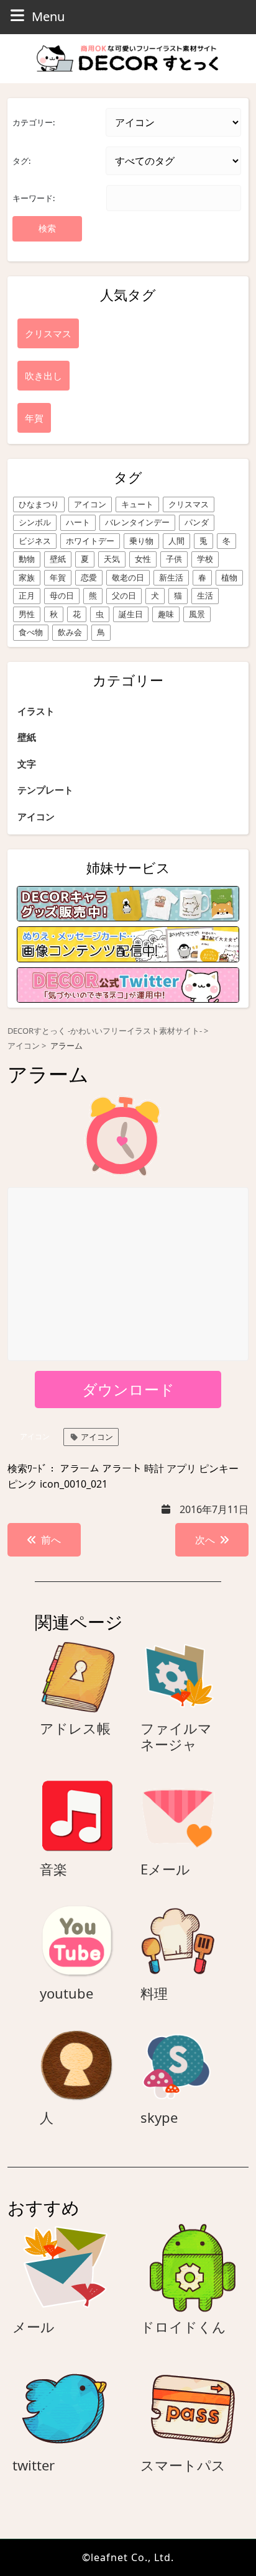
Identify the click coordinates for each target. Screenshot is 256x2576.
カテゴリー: (34, 122)
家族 (27, 577)
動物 (27, 559)
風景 (197, 614)
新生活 (171, 577)
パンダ (197, 522)
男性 (27, 614)
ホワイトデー (90, 541)
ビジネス (35, 541)
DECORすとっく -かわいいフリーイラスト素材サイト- (105, 1031)
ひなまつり (39, 504)
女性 (143, 559)
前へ (51, 1540)
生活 (205, 595)
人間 (176, 541)
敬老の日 (128, 577)
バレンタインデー (137, 522)
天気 (112, 559)
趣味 (166, 614)
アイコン (90, 504)
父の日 (124, 595)
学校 (205, 559)
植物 (229, 577)
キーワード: (34, 198)
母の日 (62, 595)
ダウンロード (128, 1389)
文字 (27, 764)
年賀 (58, 577)
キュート (137, 504)
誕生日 (131, 614)
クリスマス (189, 504)
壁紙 (58, 559)
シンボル (35, 522)
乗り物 (141, 541)
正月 (27, 595)
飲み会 (70, 632)
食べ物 (31, 632)
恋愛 (89, 577)
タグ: (21, 161)
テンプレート (45, 790)
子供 (174, 559)
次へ (205, 1540)
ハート (78, 522)
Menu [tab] (48, 16)
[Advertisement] (129, 1275)
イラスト (36, 711)
